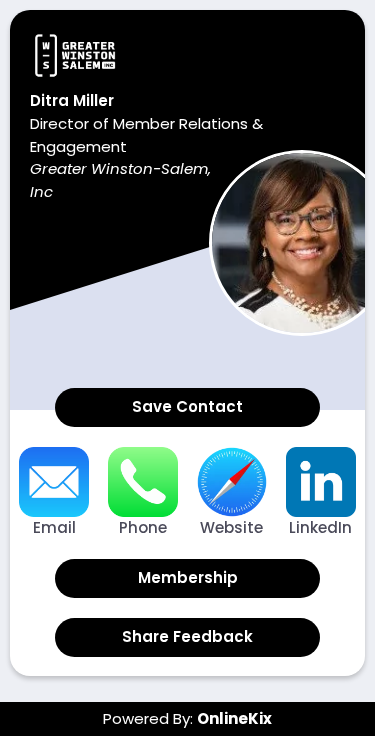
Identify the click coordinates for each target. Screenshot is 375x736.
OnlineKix (234, 718)
